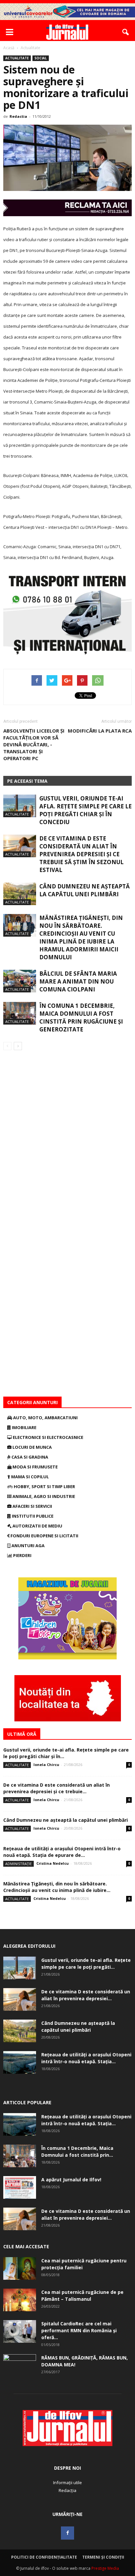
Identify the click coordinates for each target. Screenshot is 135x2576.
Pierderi (22, 1555)
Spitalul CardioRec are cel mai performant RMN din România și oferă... (79, 2330)
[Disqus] (67, 1143)
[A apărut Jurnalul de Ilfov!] (20, 2187)
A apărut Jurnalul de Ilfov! (71, 2180)
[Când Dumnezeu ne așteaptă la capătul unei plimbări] (20, 894)
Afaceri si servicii (32, 1506)
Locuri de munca (32, 1447)
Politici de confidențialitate (44, 2557)
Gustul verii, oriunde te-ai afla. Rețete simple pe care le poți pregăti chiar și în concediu (86, 810)
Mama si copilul (29, 1477)
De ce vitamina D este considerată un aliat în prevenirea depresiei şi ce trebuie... (57, 1788)
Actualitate (17, 58)
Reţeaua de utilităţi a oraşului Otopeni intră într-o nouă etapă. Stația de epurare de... (62, 1852)
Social (41, 58)
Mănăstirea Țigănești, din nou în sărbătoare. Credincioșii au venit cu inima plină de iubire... (57, 1887)
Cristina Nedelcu (53, 1863)
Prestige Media (105, 2568)
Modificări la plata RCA (100, 731)
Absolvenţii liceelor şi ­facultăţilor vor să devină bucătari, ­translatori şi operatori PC (34, 744)
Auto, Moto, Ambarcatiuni (45, 1418)
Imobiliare (24, 1427)
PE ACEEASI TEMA (27, 781)
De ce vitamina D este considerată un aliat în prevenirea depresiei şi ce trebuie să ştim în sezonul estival (81, 854)
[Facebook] (67, 2533)
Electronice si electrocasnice (48, 1437)
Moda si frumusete (35, 1467)
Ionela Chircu (46, 1765)
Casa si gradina (29, 1457)
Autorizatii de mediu (37, 1526)
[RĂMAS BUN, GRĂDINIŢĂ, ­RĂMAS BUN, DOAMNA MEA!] (20, 2366)
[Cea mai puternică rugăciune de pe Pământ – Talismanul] (20, 2300)
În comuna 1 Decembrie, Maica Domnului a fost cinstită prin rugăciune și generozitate (81, 1018)
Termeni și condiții (103, 2557)
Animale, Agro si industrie (43, 1496)
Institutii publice (32, 1516)
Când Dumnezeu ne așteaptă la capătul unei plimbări (85, 890)
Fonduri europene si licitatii (44, 1536)
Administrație (19, 1864)
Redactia (18, 116)
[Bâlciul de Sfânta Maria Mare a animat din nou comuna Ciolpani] (20, 981)
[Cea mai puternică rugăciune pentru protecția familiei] (20, 2268)
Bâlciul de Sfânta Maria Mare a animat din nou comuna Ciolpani (78, 981)
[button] (126, 32)
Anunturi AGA (28, 1546)
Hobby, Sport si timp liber (44, 1486)
